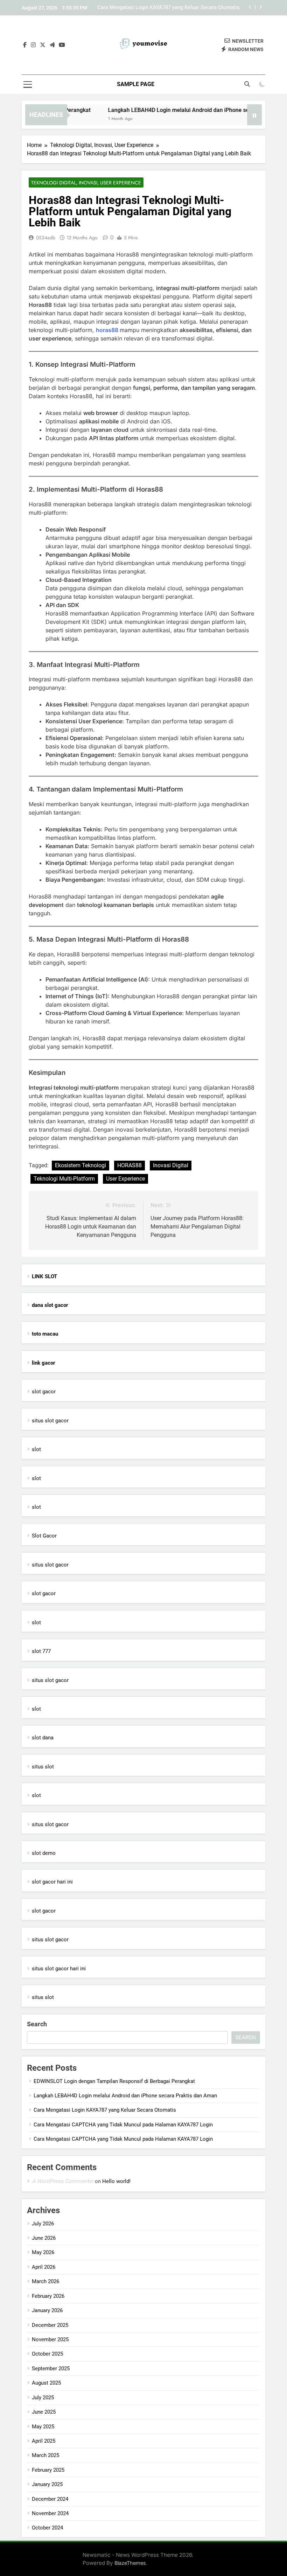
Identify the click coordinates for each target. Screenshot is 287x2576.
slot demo (44, 1853)
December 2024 (50, 2499)
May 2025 (43, 2427)
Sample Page (136, 84)
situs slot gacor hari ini (59, 1969)
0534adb (46, 238)
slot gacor (44, 1392)
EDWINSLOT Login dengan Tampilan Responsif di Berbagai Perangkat (114, 2081)
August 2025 (46, 2383)
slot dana (43, 1738)
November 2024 (50, 2513)
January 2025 (47, 2484)
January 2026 (47, 2310)
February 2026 (48, 2296)
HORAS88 (129, 1165)
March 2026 (45, 2281)
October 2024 (47, 2528)
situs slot (43, 1767)
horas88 (108, 330)
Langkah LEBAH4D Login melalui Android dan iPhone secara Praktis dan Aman (125, 2096)
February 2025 (48, 2470)
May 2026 (43, 2252)
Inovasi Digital (171, 1165)
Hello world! (116, 2181)
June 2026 (44, 2238)
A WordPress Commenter (63, 2181)
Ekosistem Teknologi (80, 1165)
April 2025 (44, 2441)
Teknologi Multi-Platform (64, 1179)
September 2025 (51, 2369)
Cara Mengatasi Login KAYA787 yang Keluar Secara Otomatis (169, 8)
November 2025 (50, 2339)
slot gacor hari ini (52, 1882)
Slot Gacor (44, 1536)
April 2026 (44, 2267)
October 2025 (47, 2354)
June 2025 (44, 2412)
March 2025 (45, 2455)
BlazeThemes (130, 2563)
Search (37, 2024)
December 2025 (50, 2325)
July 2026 (43, 2224)
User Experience (125, 1179)
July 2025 (43, 2398)
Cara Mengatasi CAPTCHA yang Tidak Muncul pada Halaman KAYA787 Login (123, 2125)
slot (36, 1449)
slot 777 (41, 1651)
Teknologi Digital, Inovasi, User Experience (86, 183)
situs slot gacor (50, 1421)
